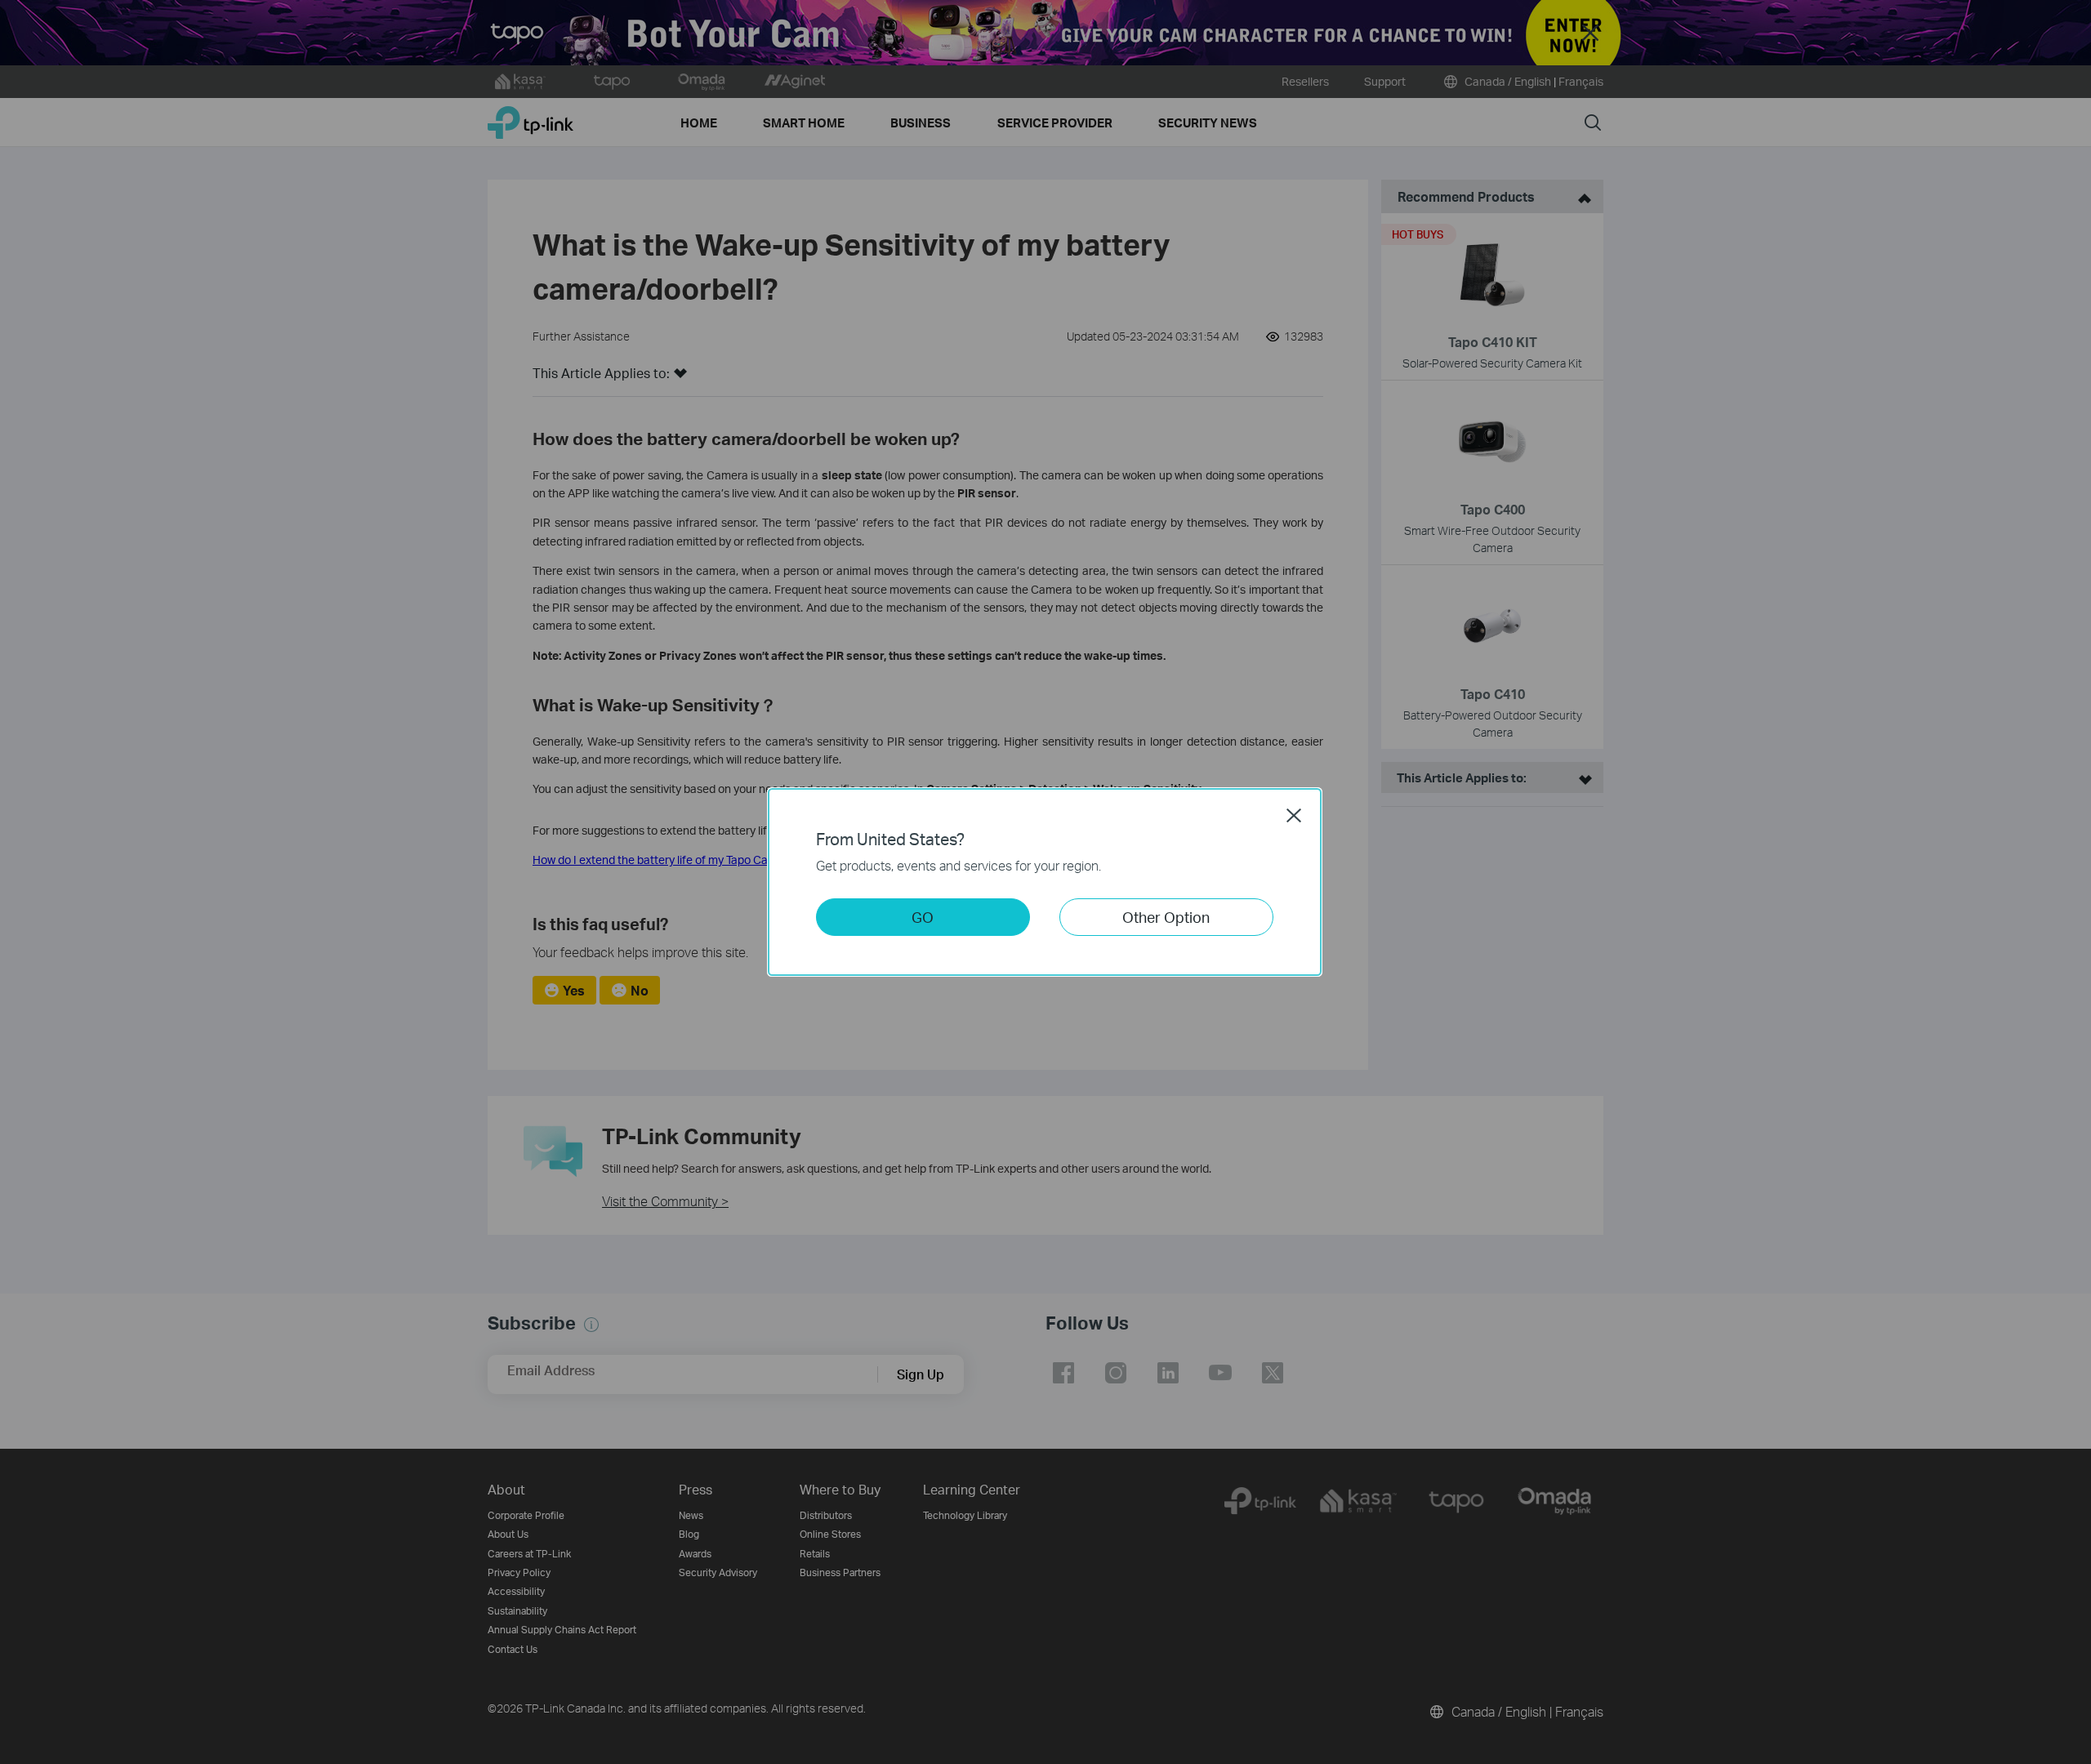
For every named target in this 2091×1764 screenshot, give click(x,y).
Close (1294, 815)
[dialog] (1045, 882)
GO (923, 917)
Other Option (1166, 917)
